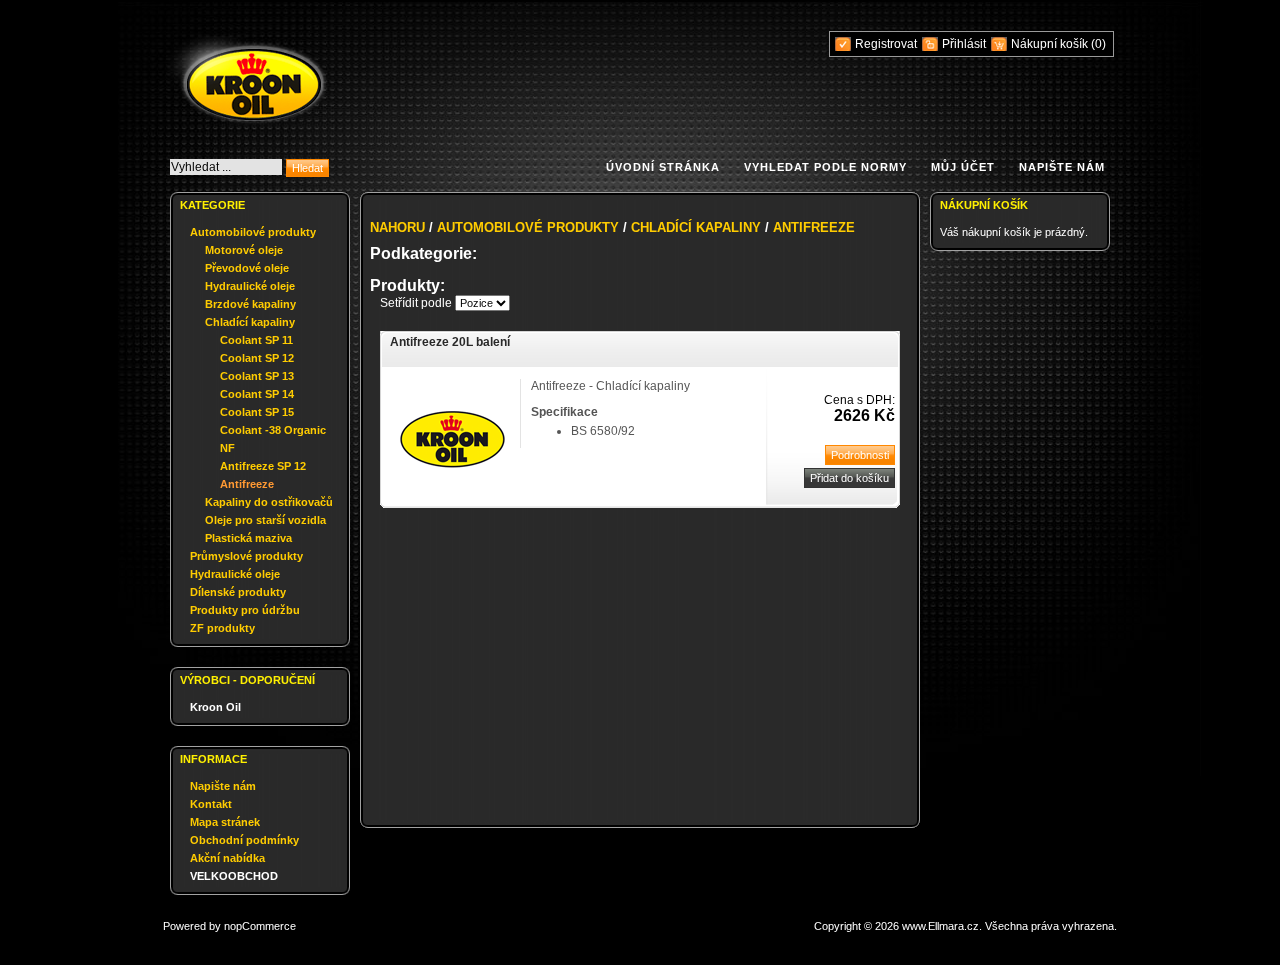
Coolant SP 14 (257, 394)
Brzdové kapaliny (250, 304)
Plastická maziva (248, 538)
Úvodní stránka (663, 167)
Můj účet (963, 167)
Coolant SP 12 (257, 358)
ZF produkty (222, 628)
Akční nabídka (227, 858)
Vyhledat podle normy (825, 167)
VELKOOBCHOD (234, 876)
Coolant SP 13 (257, 376)
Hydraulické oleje (250, 286)
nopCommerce (260, 926)
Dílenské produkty (238, 592)
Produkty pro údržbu (245, 610)
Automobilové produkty (253, 232)
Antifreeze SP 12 (263, 466)
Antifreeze (247, 484)
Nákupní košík (1051, 44)
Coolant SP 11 (256, 340)
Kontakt (211, 804)
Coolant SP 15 (257, 412)
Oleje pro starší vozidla (265, 520)
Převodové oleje (247, 268)
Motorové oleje (244, 250)
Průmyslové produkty (246, 556)
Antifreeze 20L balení (450, 342)
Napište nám (1062, 167)
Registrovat (886, 44)
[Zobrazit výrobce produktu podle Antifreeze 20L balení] (452, 498)
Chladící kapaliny (250, 322)
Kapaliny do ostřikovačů (269, 502)
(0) (1098, 44)
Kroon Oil (215, 707)
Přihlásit (964, 44)
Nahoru (397, 227)
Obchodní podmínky (244, 840)
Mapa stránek (225, 822)
